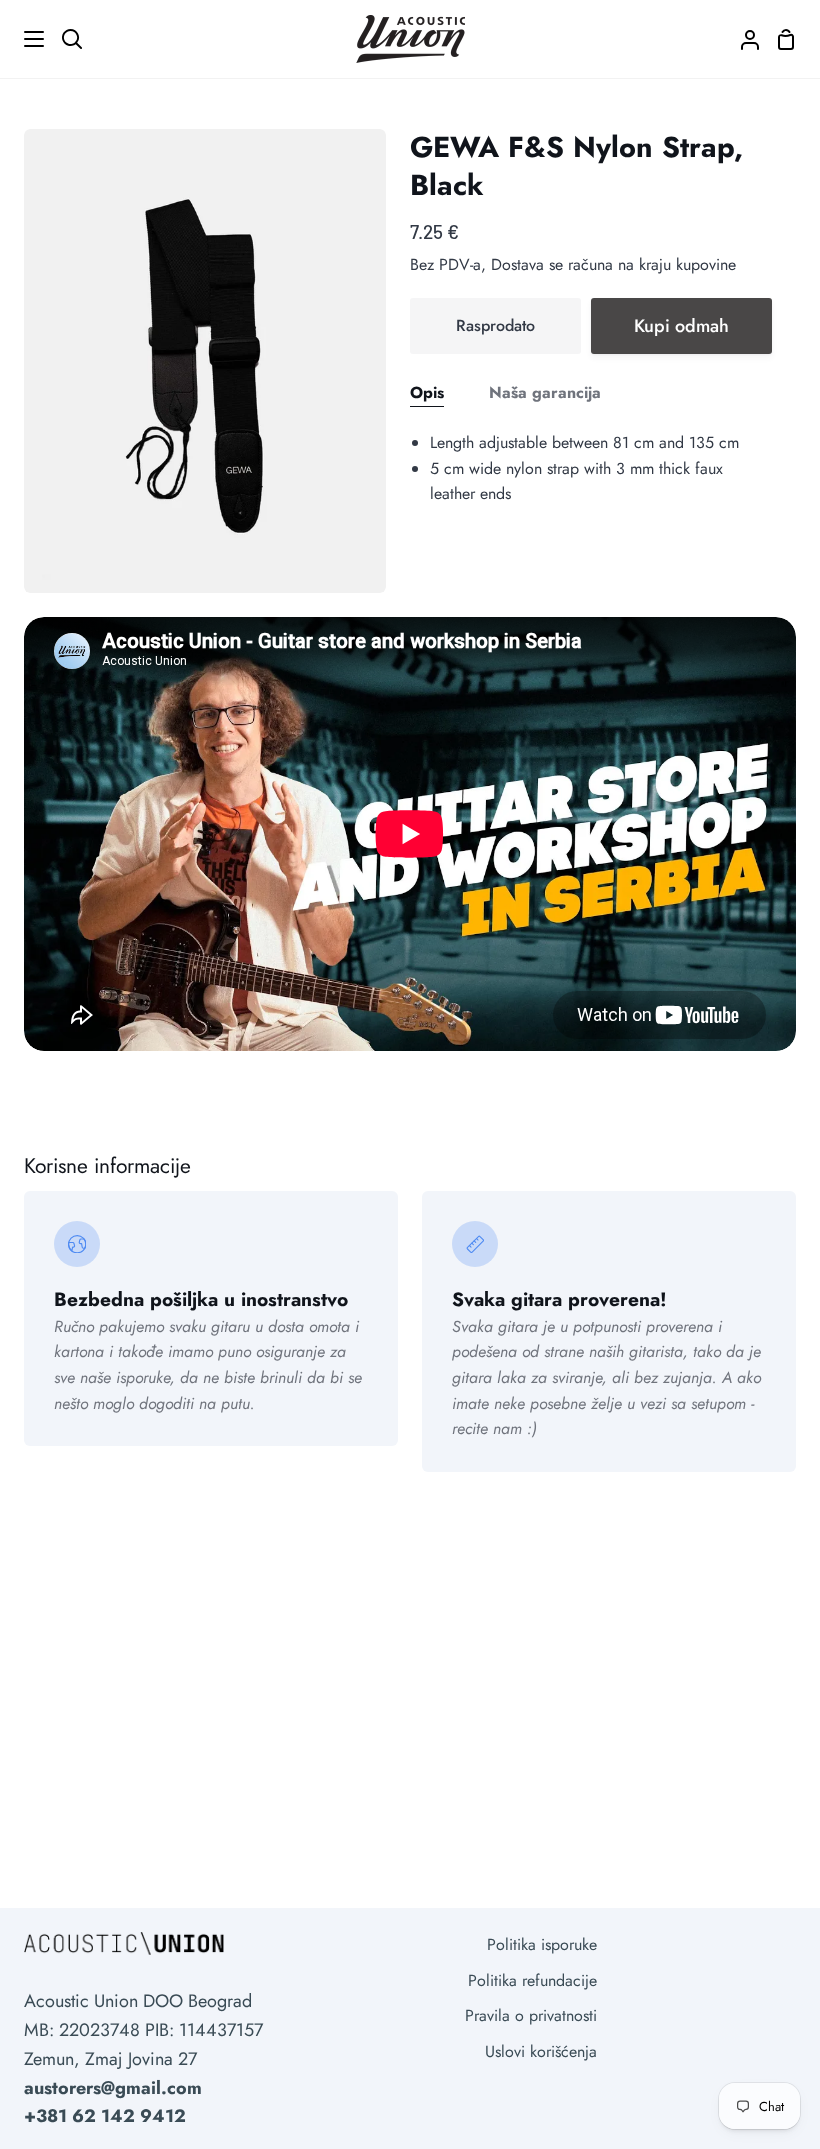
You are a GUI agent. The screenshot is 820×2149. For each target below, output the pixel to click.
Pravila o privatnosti (531, 2015)
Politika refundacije (532, 1980)
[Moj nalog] (742, 39)
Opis (427, 392)
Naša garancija (545, 392)
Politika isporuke (542, 1944)
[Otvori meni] (23, 39)
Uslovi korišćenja (541, 2051)
